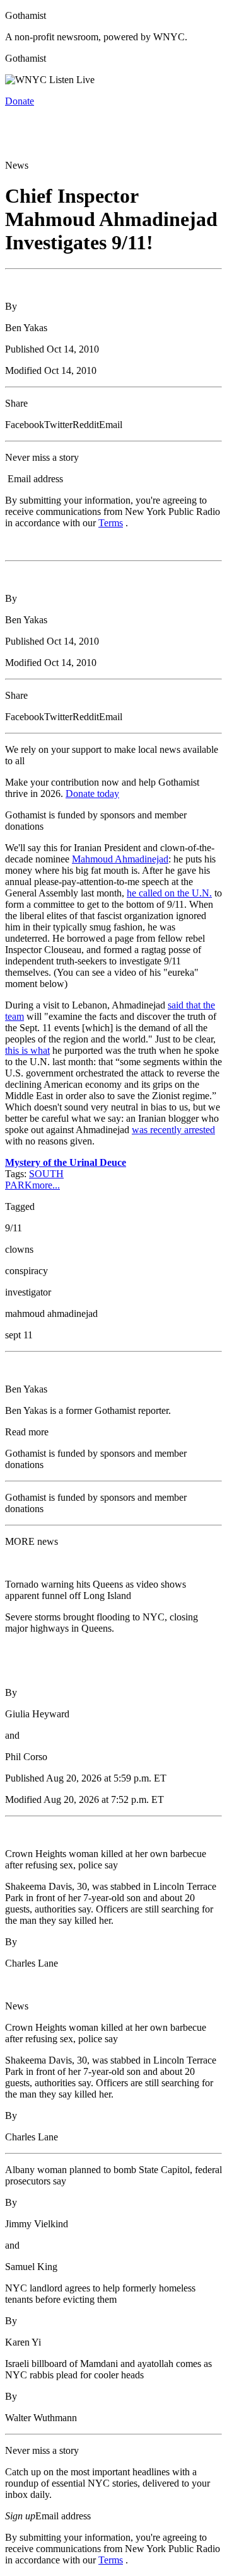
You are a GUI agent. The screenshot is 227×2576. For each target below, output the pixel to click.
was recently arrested (173, 1130)
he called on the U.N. (169, 893)
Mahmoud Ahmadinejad (120, 859)
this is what (27, 1050)
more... (46, 1185)
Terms (111, 523)
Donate (20, 101)
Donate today (92, 794)
